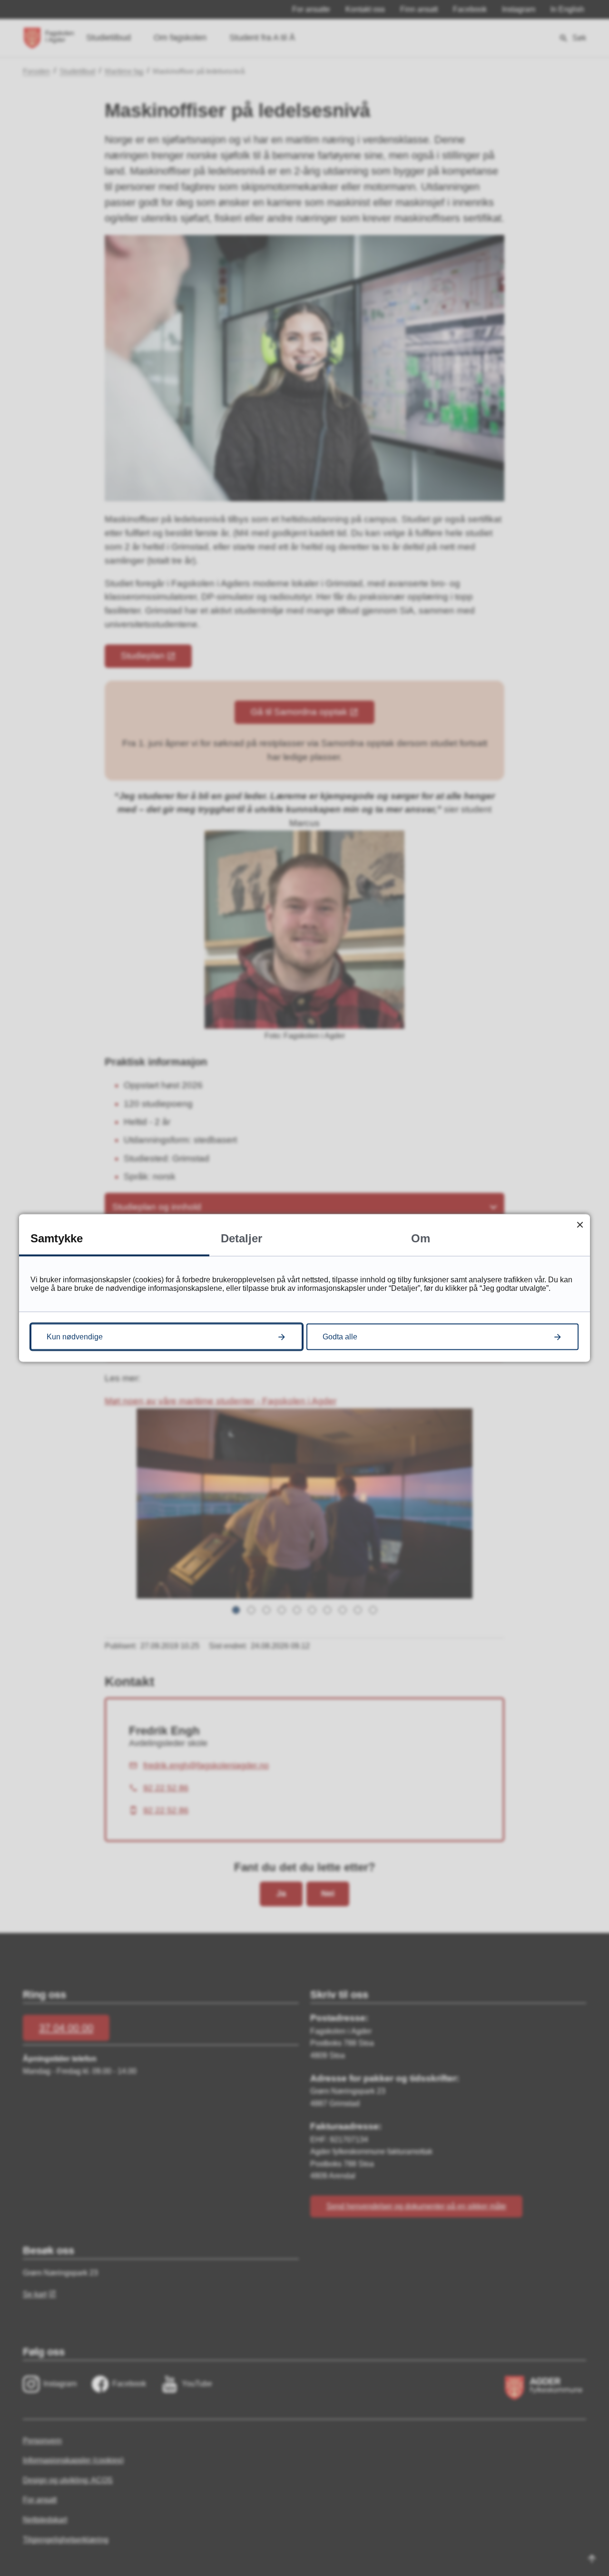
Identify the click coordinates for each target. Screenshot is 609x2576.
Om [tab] (421, 1238)
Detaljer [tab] (241, 1238)
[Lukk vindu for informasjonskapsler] (580, 1225)
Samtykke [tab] (57, 1238)
